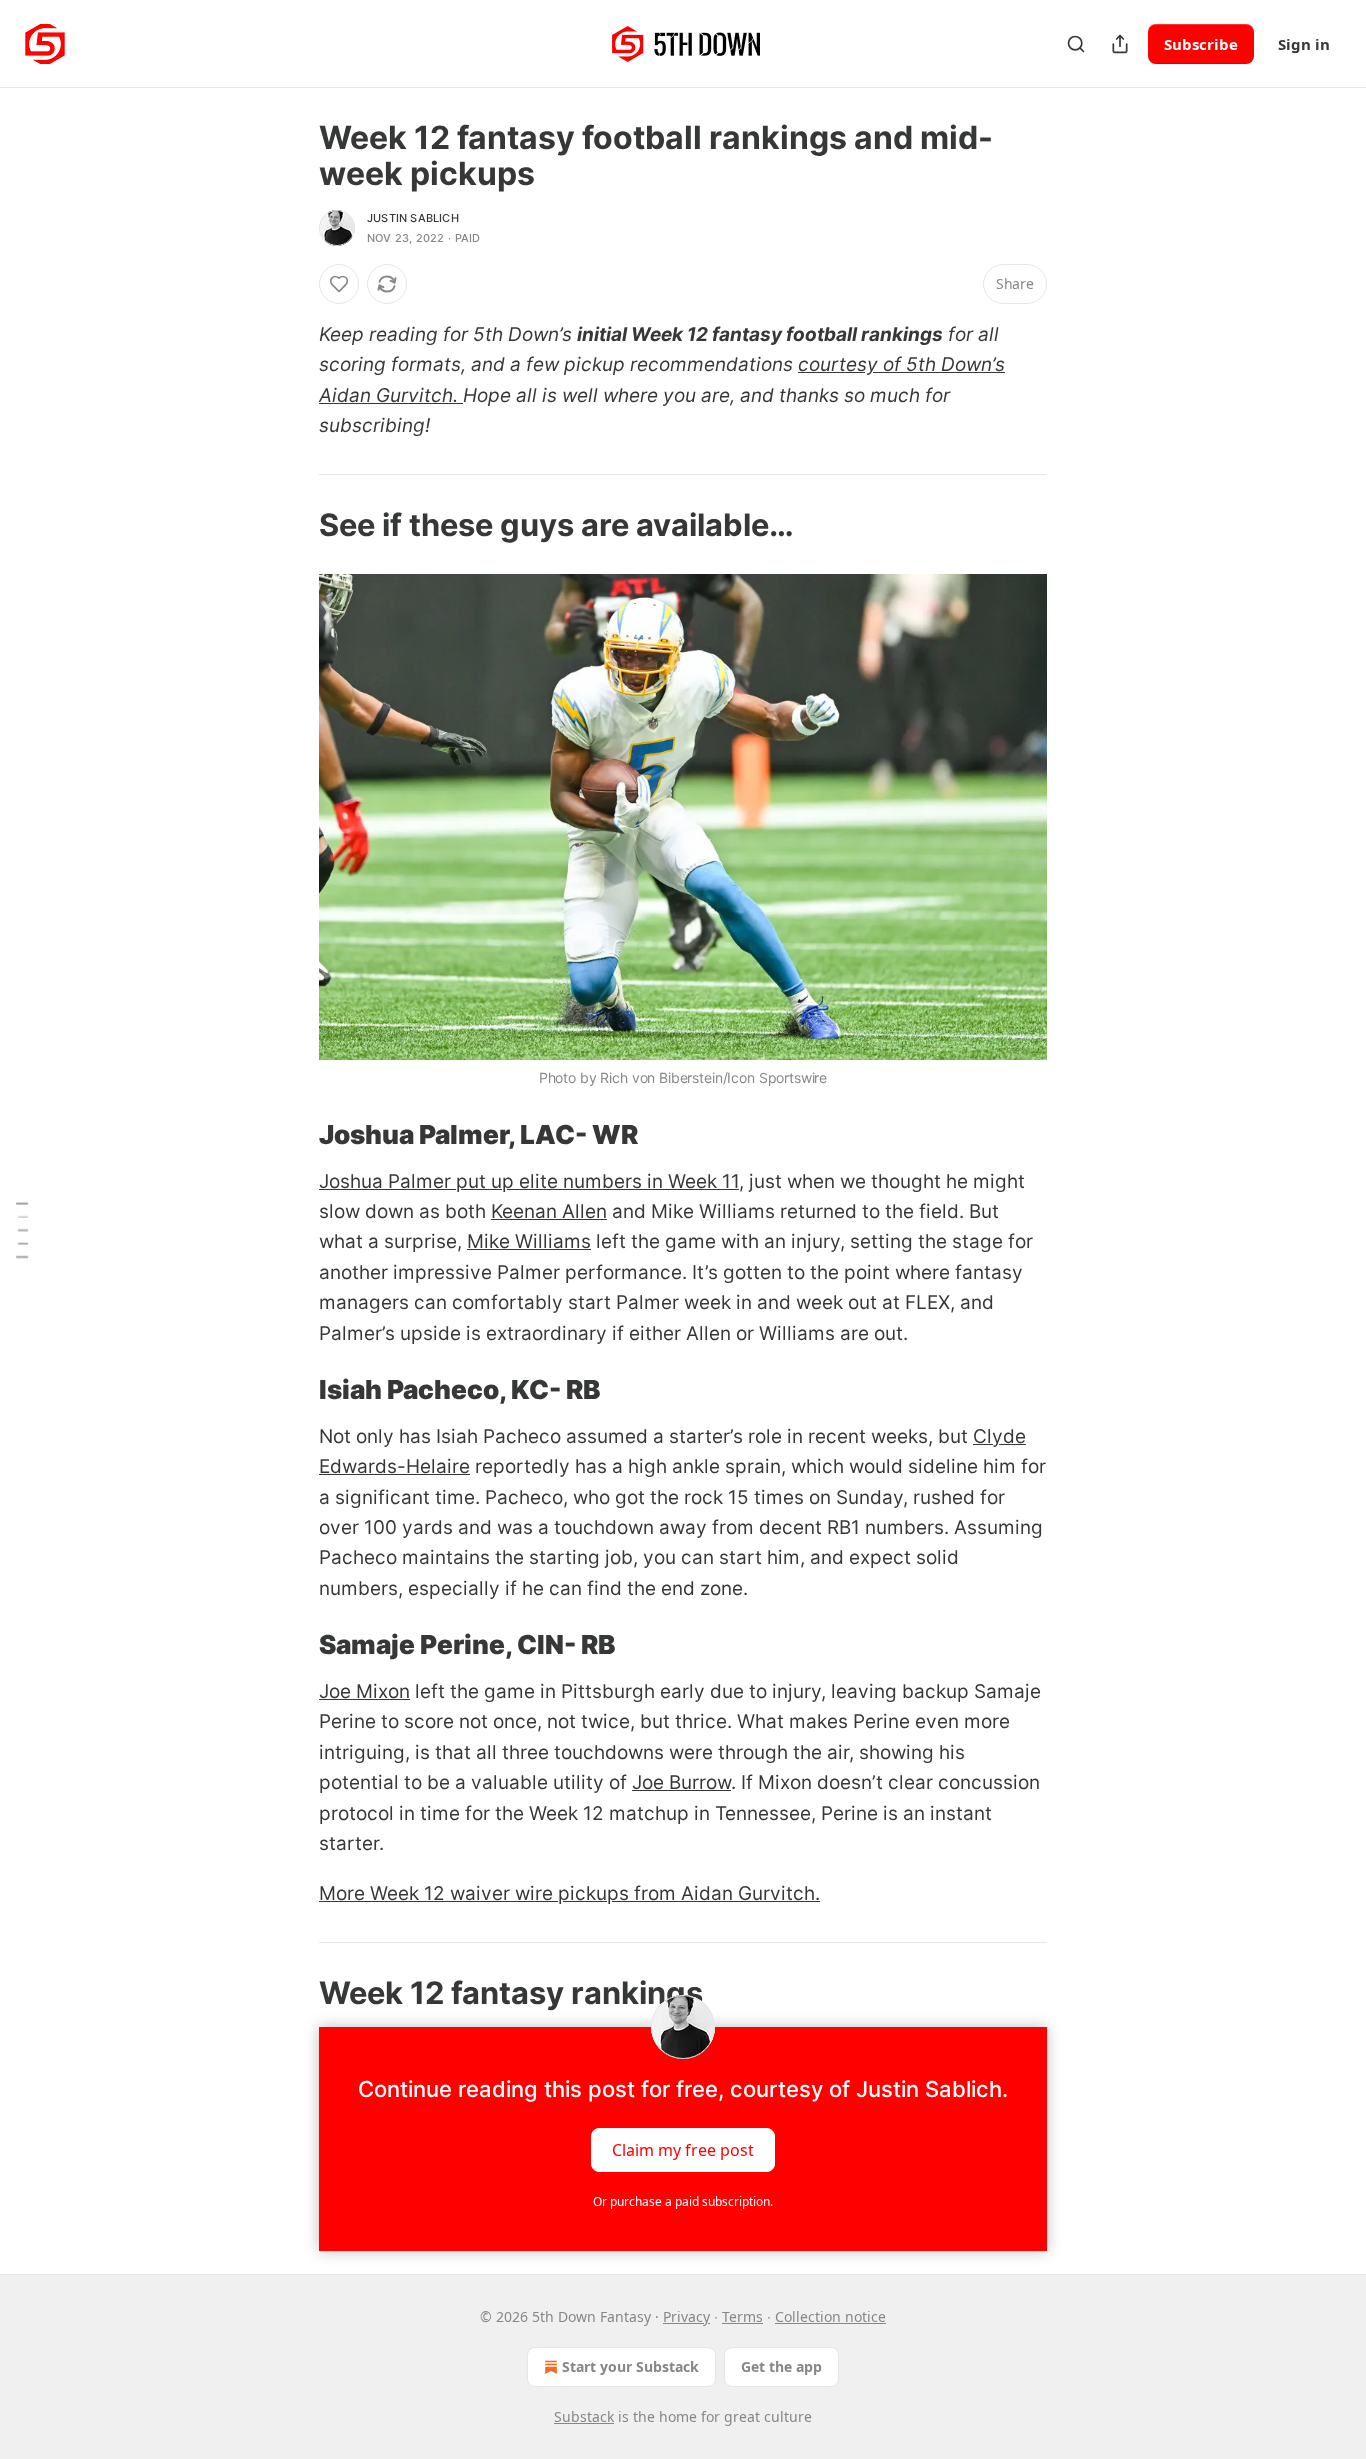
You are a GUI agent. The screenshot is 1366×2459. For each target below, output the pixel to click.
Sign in (1304, 44)
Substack (584, 2416)
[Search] (1076, 44)
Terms (742, 2316)
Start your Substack (630, 2366)
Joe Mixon (364, 1691)
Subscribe (1201, 44)
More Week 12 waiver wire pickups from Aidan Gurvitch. (569, 1893)
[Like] (339, 284)
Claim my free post (683, 2149)
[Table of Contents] (22, 1229)
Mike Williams (529, 1241)
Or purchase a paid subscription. (683, 2201)
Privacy (686, 2316)
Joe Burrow (681, 1782)
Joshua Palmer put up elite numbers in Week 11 (529, 1181)
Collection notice (830, 2316)
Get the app (781, 2366)
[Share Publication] (1120, 44)
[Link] (291, 525)
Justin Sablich (413, 218)
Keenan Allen (549, 1211)
